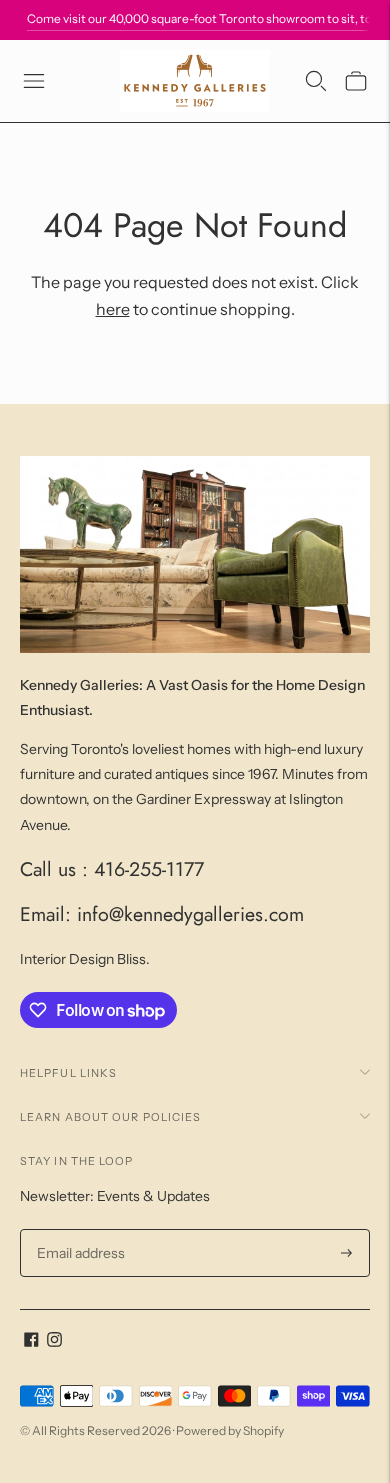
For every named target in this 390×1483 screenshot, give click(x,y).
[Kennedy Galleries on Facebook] (31, 1342)
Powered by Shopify (230, 1430)
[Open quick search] (316, 81)
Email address (78, 1229)
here (113, 309)
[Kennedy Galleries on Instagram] (54, 1342)
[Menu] (34, 81)
